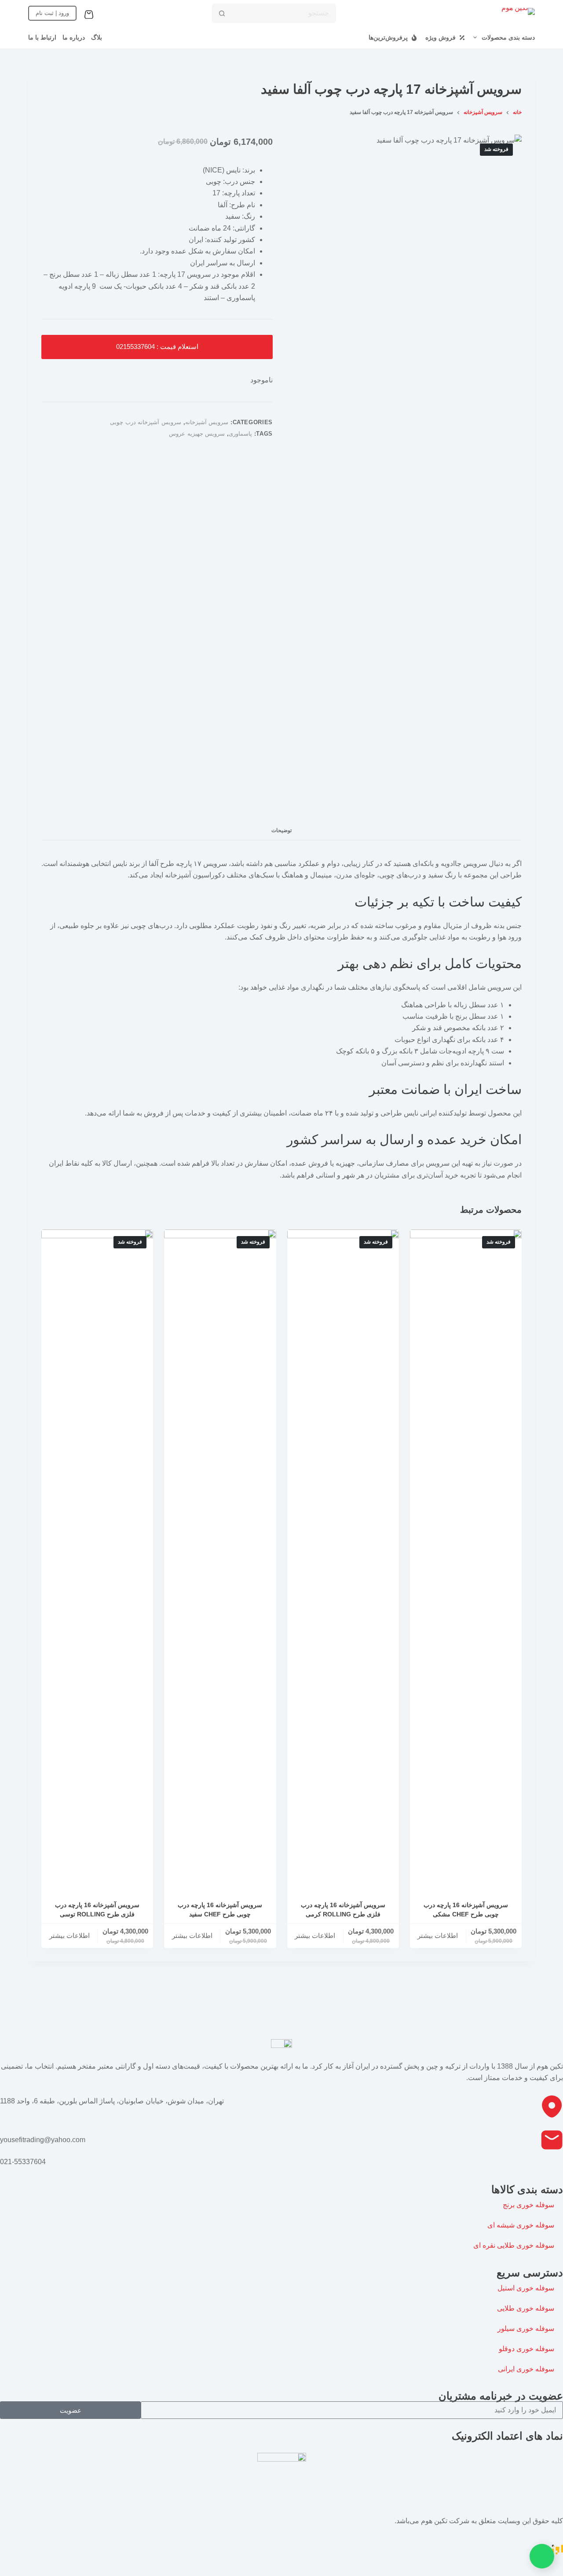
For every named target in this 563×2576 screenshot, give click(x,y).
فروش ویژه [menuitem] (441, 37)
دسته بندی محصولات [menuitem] (508, 37)
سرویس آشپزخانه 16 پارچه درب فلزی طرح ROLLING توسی (97, 1910)
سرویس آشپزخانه (207, 422)
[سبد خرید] (91, 15)
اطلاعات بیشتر (438, 1936)
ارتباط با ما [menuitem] (42, 37)
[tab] (281, 831)
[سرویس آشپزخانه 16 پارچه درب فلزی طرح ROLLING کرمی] (343, 1560)
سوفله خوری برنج (528, 2205)
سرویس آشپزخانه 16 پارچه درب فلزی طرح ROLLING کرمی (343, 1910)
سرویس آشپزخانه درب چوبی (146, 422)
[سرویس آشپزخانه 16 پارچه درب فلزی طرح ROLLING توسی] (97, 1560)
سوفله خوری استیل (526, 2288)
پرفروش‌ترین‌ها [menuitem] (388, 37)
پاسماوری (240, 434)
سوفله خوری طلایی (526, 2308)
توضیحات (281, 830)
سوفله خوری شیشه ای (521, 2225)
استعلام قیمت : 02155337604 (157, 347)
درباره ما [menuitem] (74, 37)
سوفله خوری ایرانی (526, 2369)
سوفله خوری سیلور (526, 2328)
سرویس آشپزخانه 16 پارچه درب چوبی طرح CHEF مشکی (466, 1910)
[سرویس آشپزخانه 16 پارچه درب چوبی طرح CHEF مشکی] (466, 1560)
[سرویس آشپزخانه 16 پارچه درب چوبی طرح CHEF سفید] (220, 1560)
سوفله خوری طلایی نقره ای (514, 2245)
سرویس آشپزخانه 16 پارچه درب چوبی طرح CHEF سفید (220, 1910)
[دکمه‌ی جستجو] (222, 13)
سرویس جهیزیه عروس (197, 434)
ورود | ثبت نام (52, 13)
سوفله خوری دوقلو (526, 2349)
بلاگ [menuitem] (97, 37)
